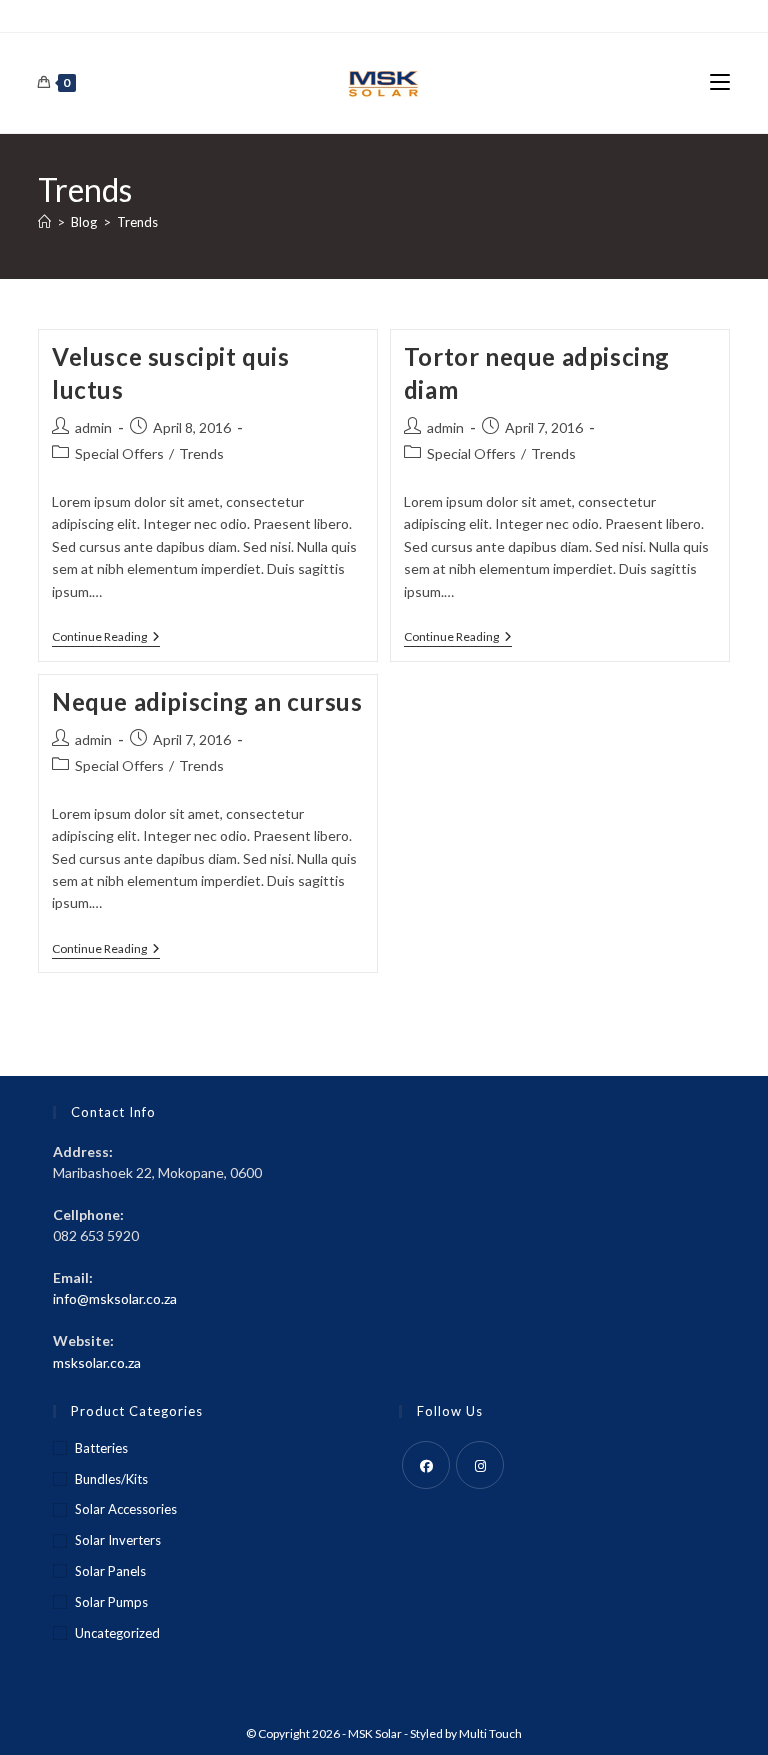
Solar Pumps (111, 1602)
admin (93, 427)
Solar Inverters (118, 1540)
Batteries (101, 1448)
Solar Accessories (126, 1509)
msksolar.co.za (97, 1362)
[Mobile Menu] (720, 82)
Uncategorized (117, 1633)
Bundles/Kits (111, 1479)
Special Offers (119, 453)
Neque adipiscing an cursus (207, 701)
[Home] (44, 222)
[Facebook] (426, 1465)
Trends (137, 222)
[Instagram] (480, 1465)
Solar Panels (110, 1571)
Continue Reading (106, 638)
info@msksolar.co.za (115, 1298)
